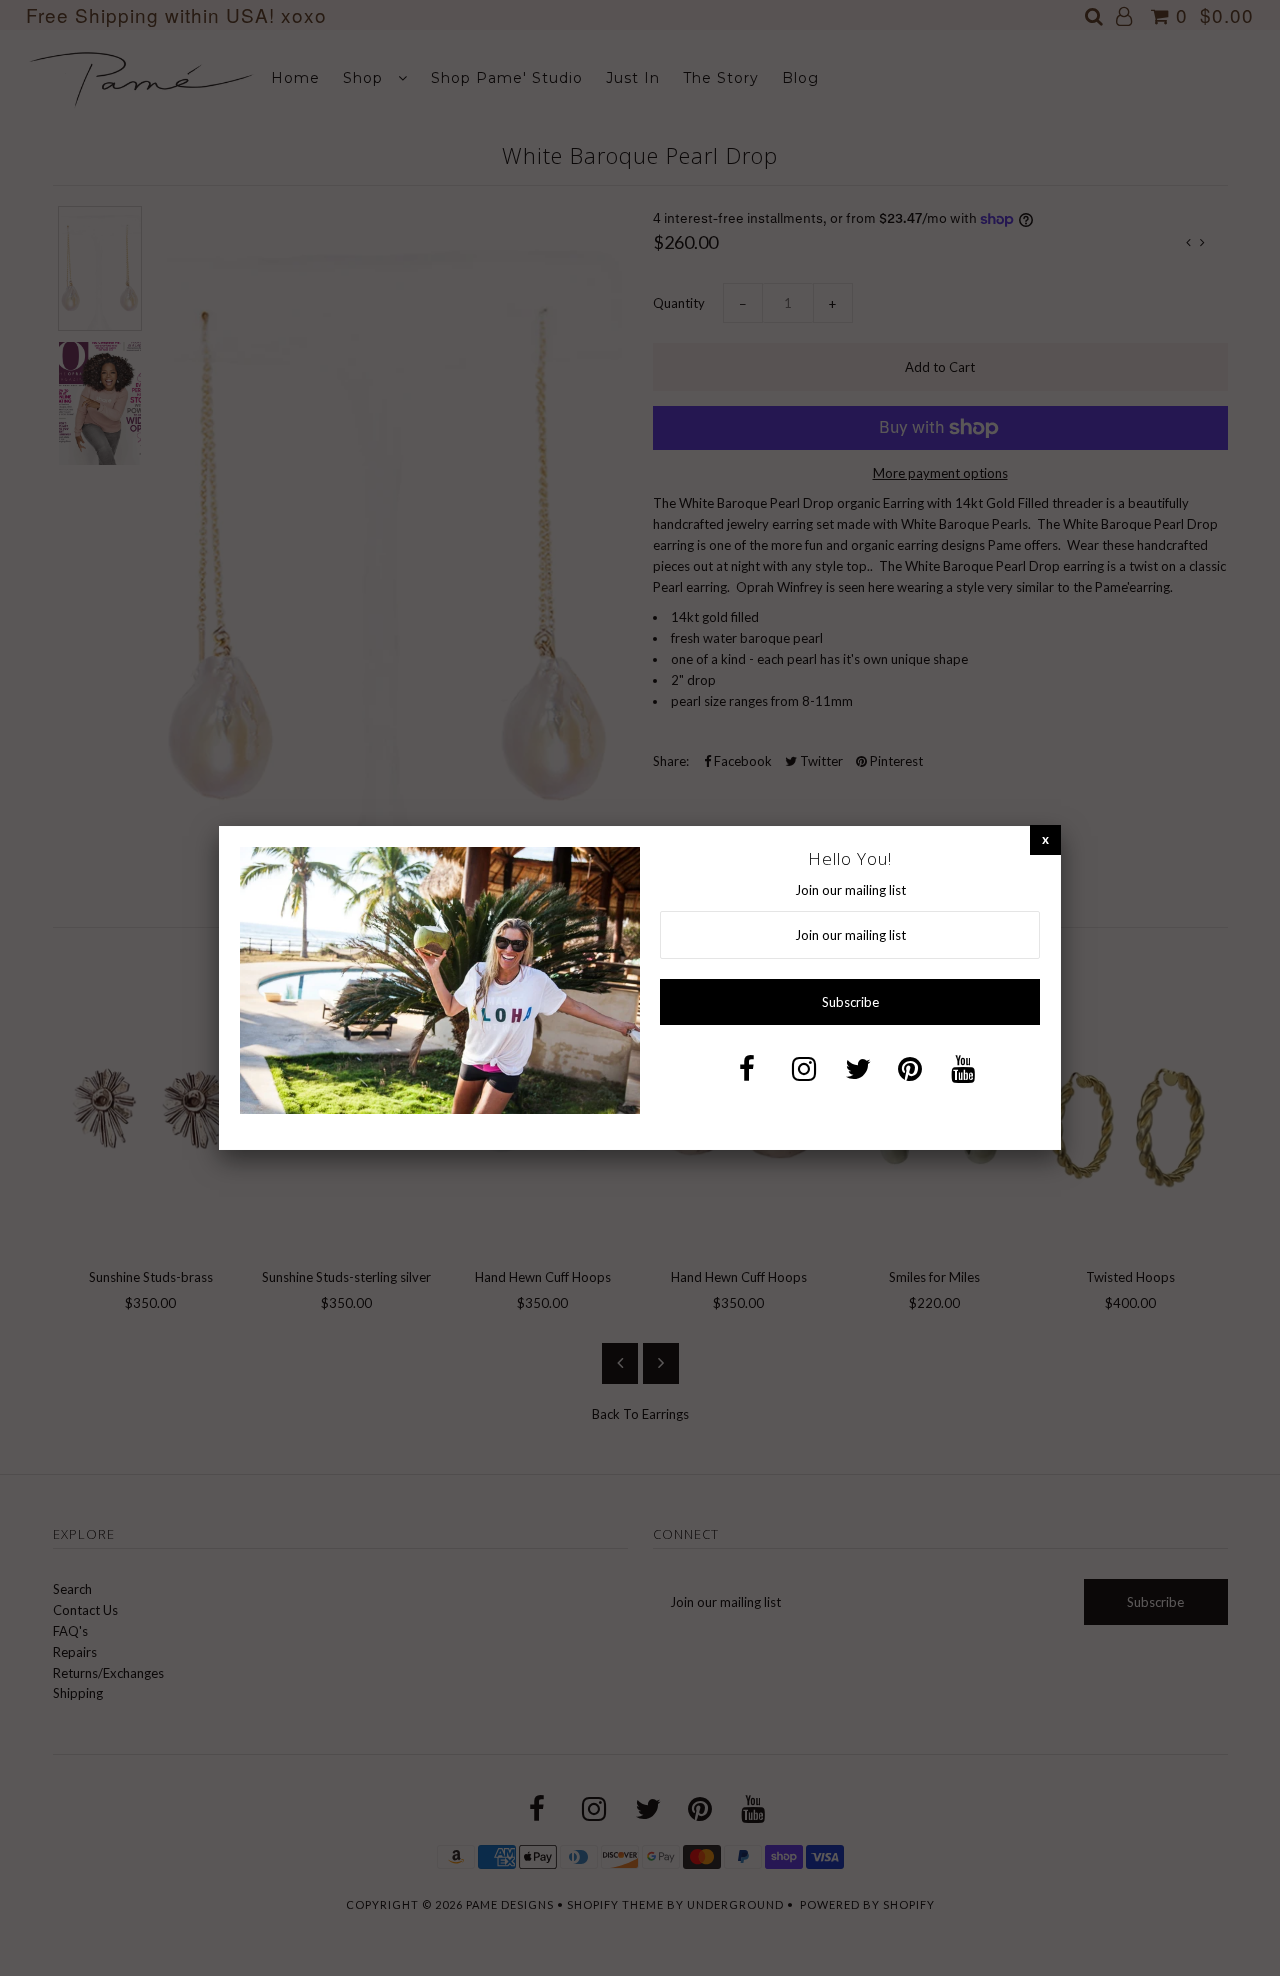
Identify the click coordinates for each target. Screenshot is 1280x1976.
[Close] (1045, 839)
